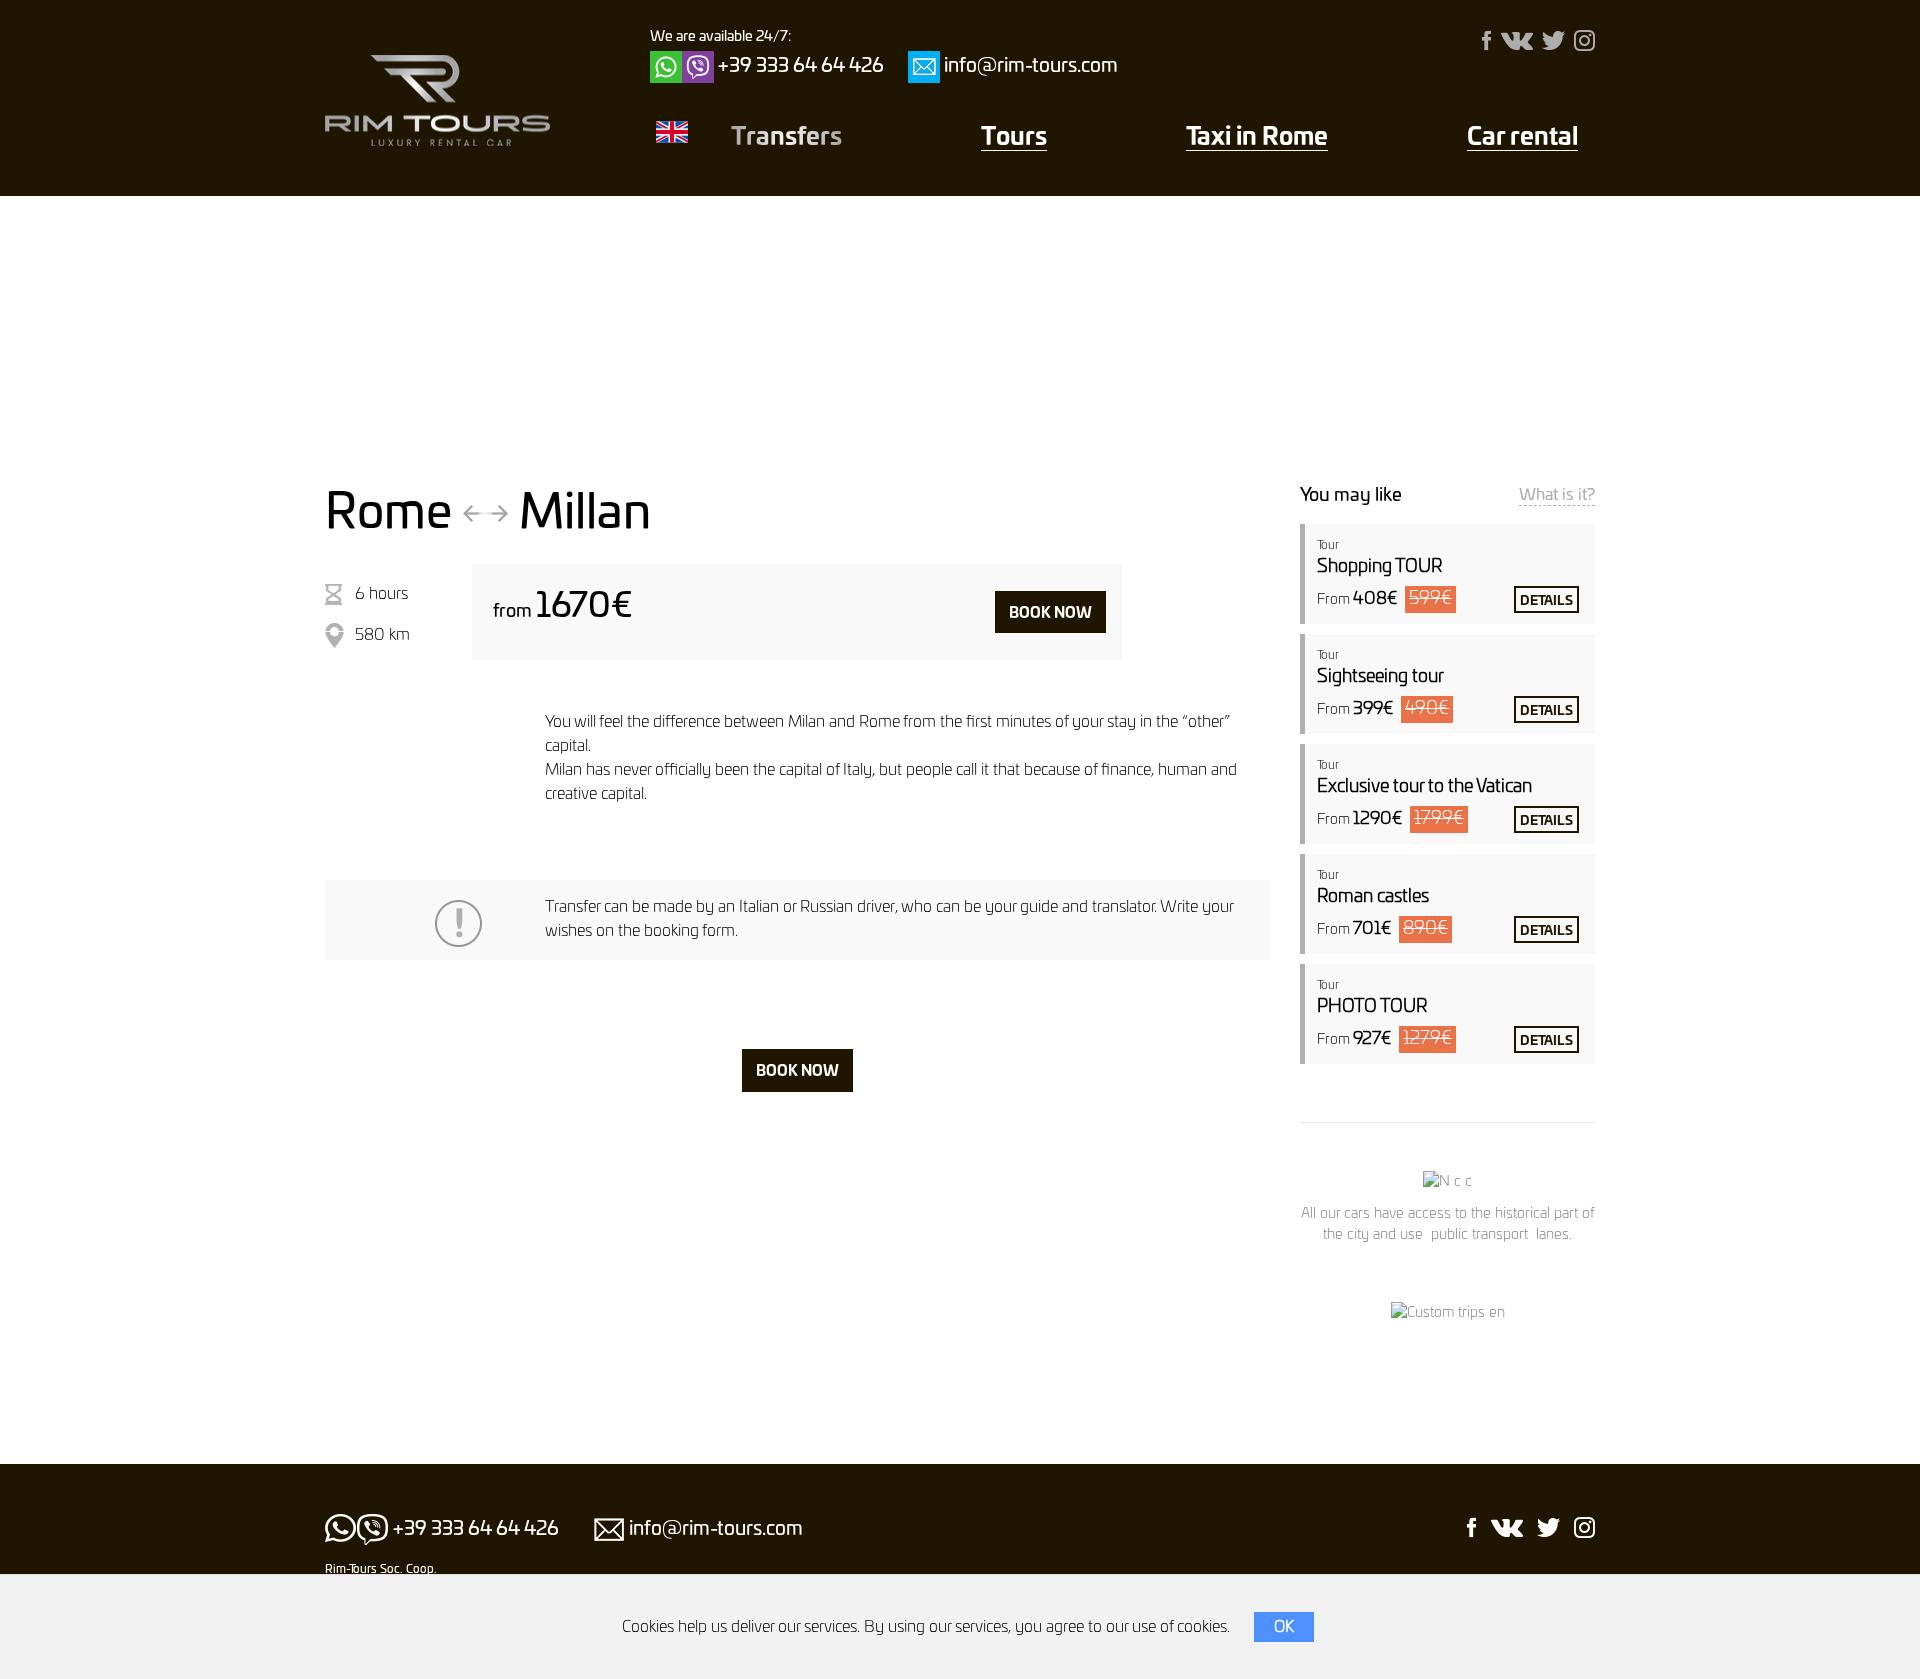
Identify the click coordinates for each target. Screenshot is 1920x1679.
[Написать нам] (924, 67)
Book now (1050, 613)
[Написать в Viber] (698, 67)
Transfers (786, 138)
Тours (1014, 138)
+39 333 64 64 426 (801, 66)
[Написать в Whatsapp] (666, 67)
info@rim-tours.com (1031, 66)
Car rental (1522, 138)
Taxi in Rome (1257, 138)
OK (1284, 1627)
